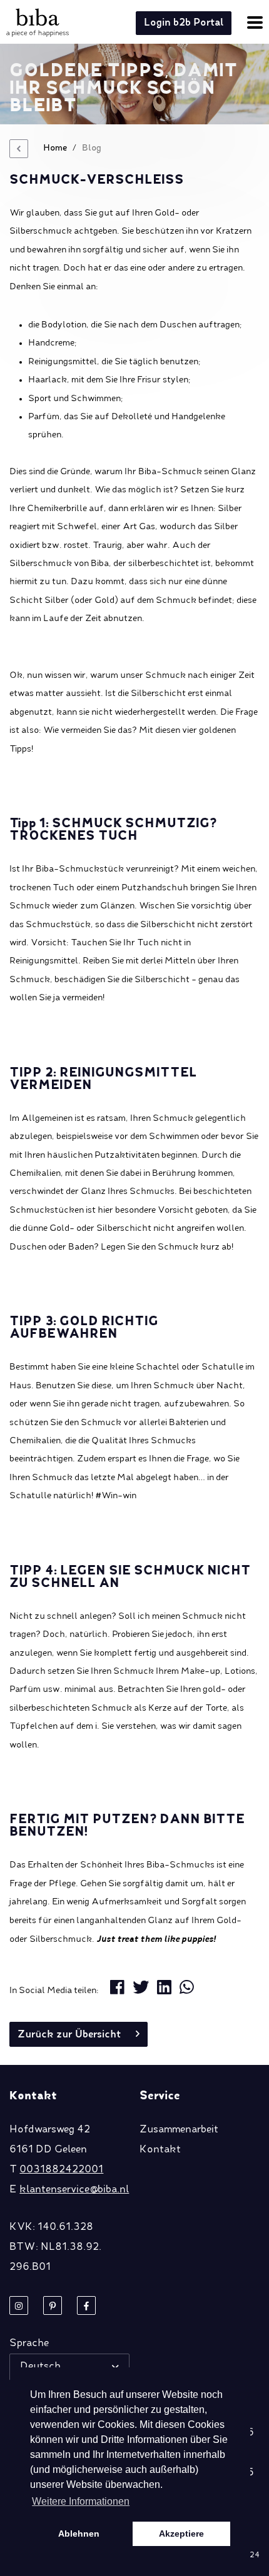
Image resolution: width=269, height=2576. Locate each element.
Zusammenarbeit (179, 2130)
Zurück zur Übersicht (69, 2035)
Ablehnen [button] (79, 2534)
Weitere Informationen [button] (81, 2501)
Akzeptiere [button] (181, 2534)
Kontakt (160, 2150)
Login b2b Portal (184, 23)
